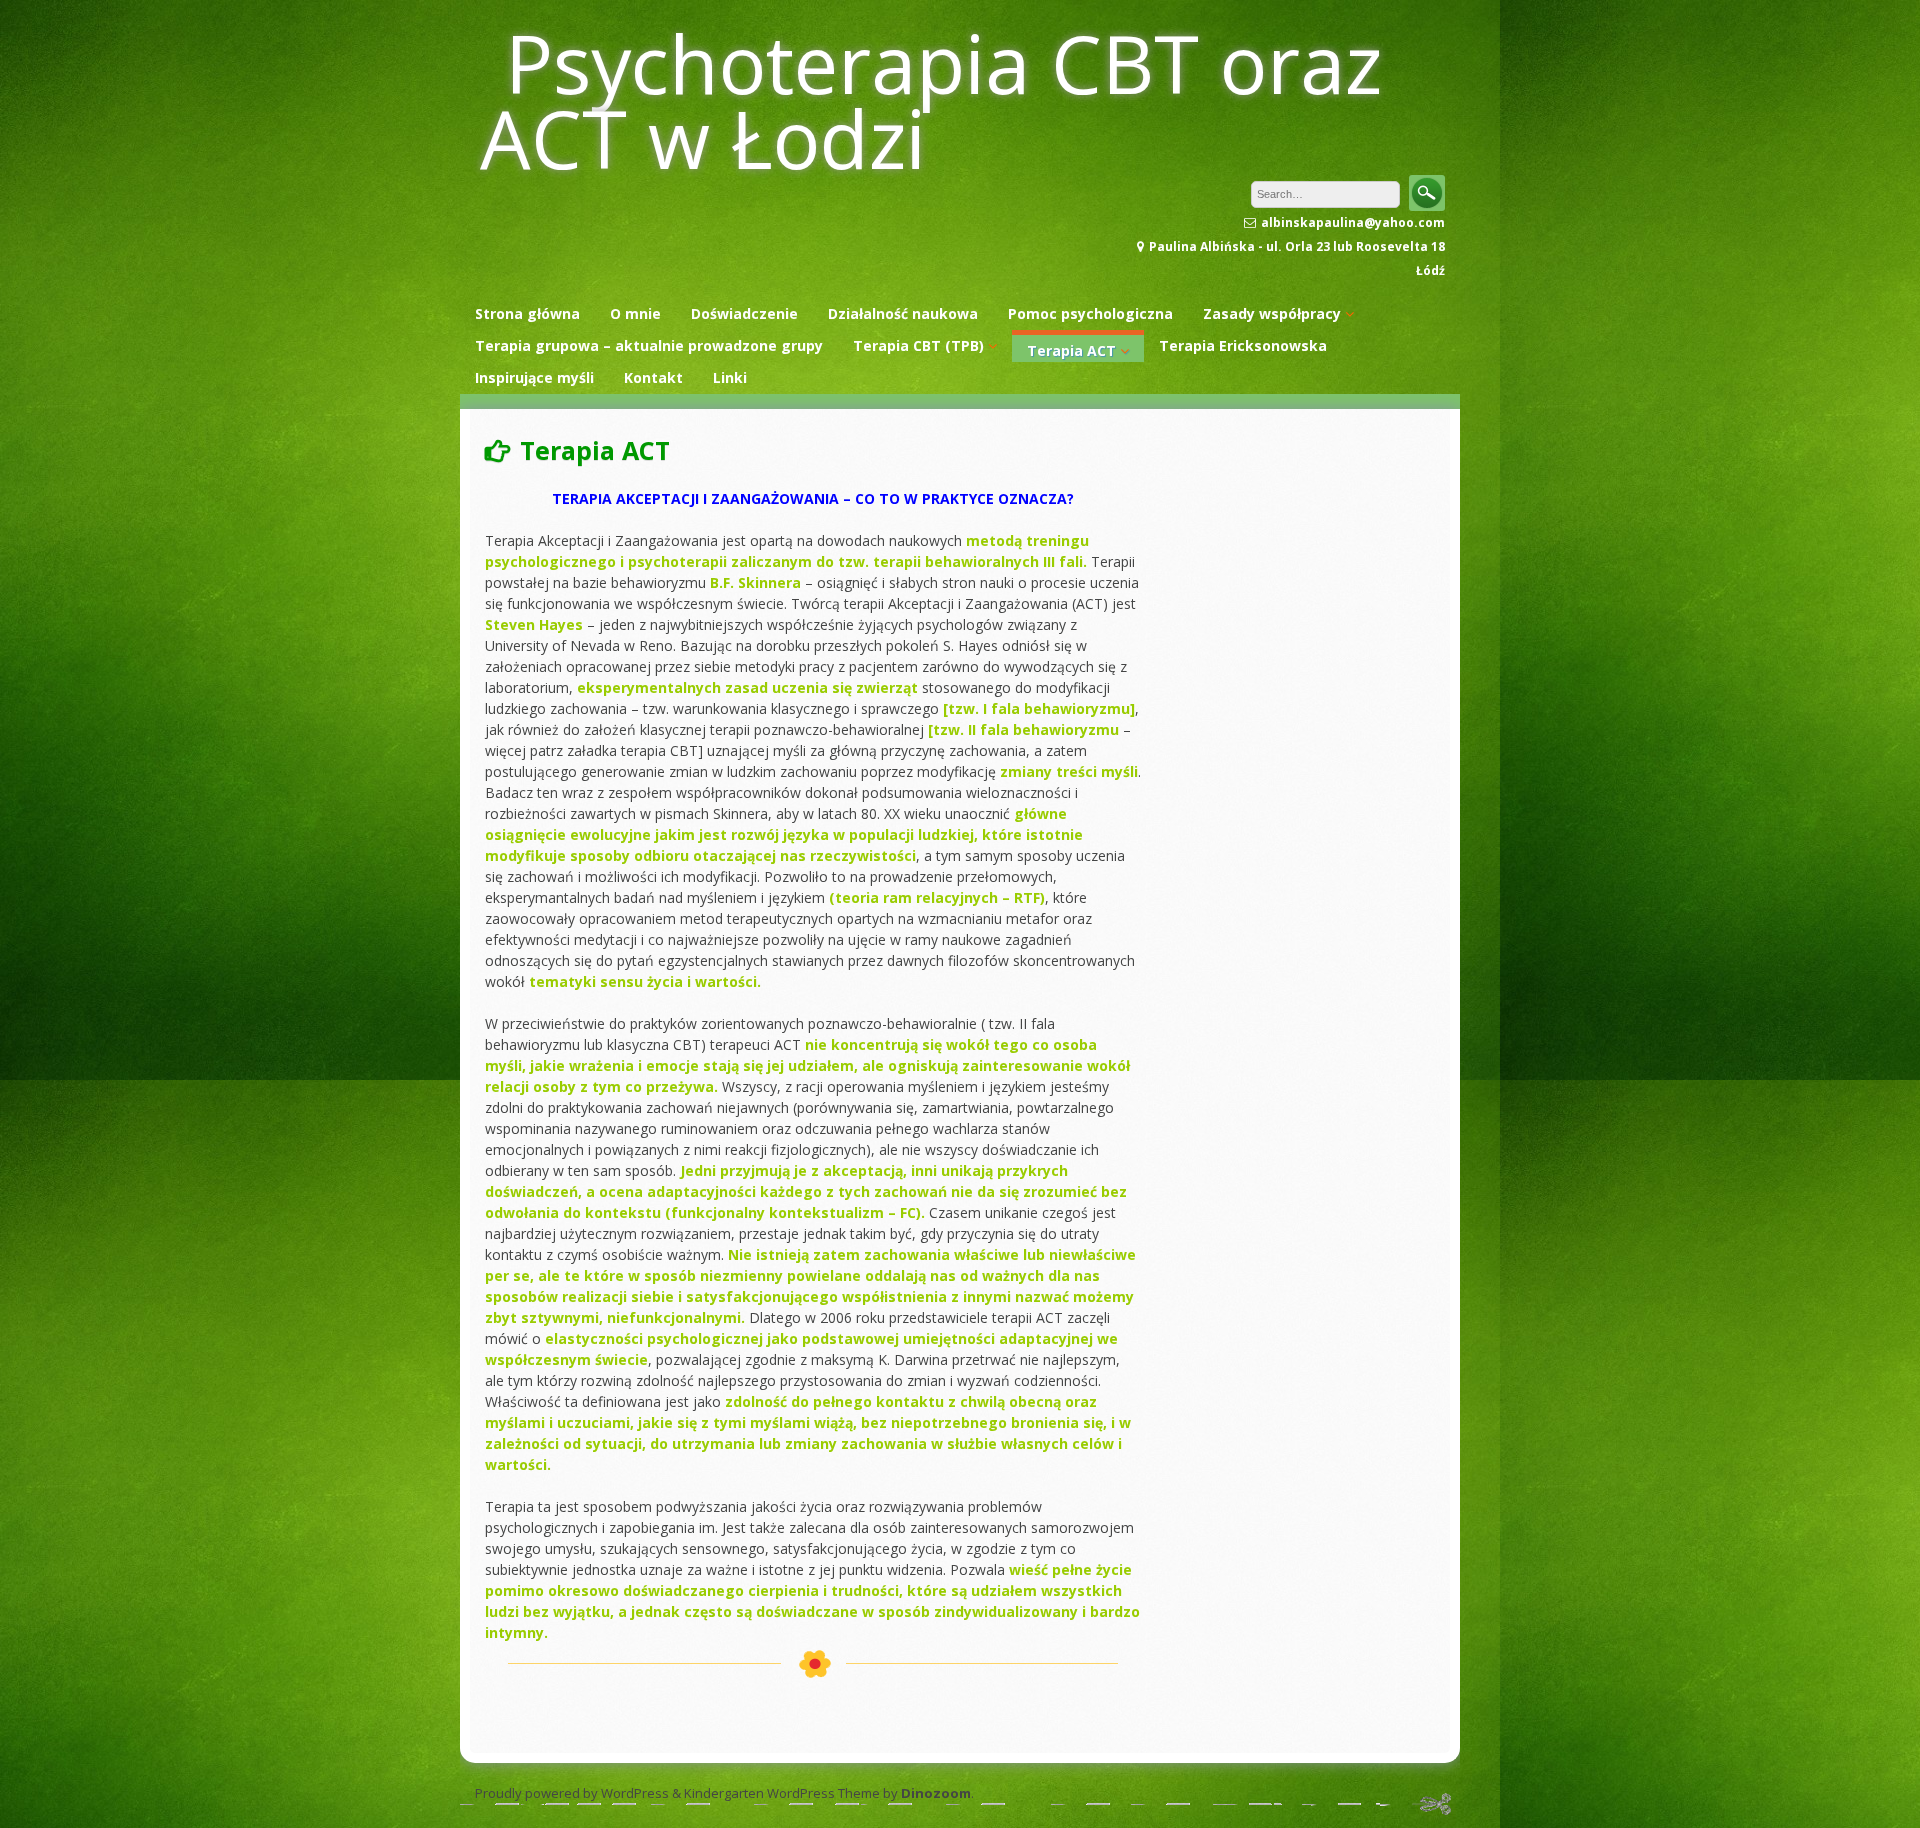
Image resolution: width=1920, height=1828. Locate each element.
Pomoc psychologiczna (1090, 313)
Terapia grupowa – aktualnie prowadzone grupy (649, 345)
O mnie (635, 313)
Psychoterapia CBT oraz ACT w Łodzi (931, 100)
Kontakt (653, 377)
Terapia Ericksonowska (1243, 345)
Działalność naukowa (903, 313)
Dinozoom (936, 1793)
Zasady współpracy (1272, 313)
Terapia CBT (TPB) (918, 345)
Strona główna (527, 313)
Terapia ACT (1071, 350)
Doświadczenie (744, 313)
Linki (730, 377)
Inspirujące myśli (534, 377)
